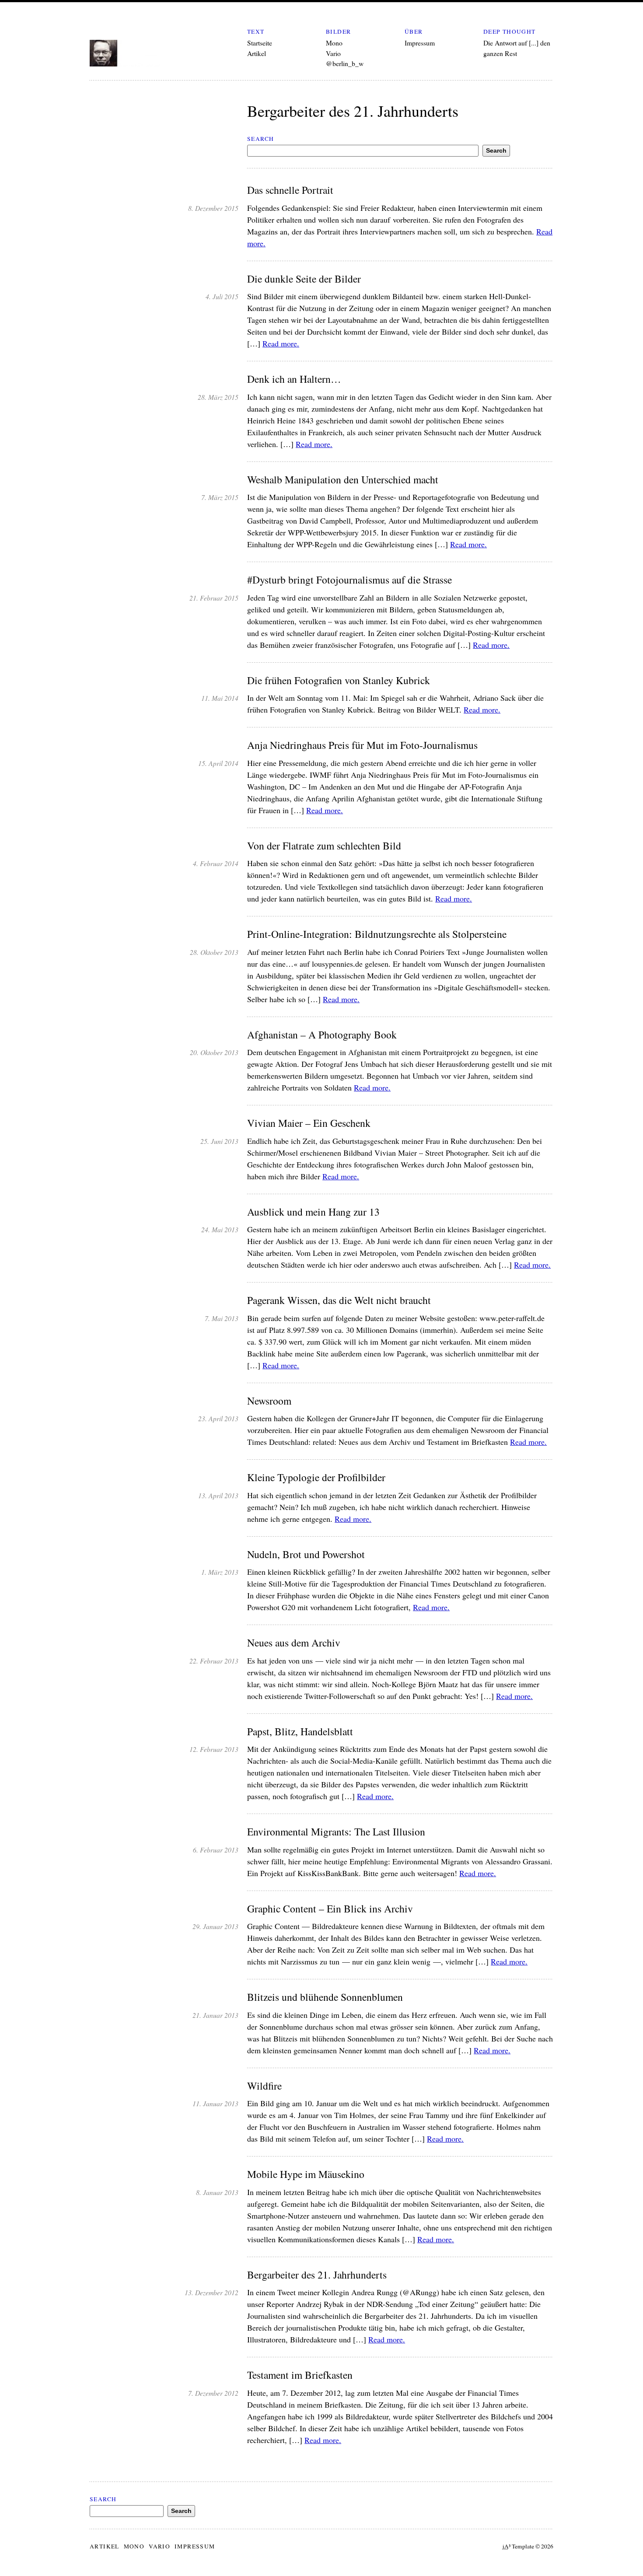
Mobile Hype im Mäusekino (306, 2174)
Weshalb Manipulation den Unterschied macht (343, 480)
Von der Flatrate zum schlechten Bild (324, 846)
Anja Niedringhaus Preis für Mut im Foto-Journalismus (362, 745)
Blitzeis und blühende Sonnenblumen (325, 1997)
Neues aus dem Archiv (294, 1643)
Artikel (257, 53)
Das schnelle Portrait (290, 190)
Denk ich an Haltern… (294, 379)
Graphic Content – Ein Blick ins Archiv (330, 1909)
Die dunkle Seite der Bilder (304, 279)
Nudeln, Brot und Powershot (306, 1554)
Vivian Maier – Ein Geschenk (309, 1123)
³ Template (518, 2546)
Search (260, 139)
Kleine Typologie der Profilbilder (316, 1477)
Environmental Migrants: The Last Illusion (336, 1832)
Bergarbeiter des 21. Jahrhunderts (317, 2275)
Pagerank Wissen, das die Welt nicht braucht (339, 1300)
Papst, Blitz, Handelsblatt (300, 1732)
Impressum (420, 43)
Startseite (260, 43)
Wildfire (264, 2086)
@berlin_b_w (345, 63)
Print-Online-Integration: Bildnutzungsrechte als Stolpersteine (377, 934)
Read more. (281, 343)
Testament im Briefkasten (300, 2375)
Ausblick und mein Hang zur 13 (313, 1212)
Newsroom (269, 1401)
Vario (333, 53)
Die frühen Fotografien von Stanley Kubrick (339, 680)
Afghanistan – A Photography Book (322, 1035)
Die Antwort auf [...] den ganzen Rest (517, 48)
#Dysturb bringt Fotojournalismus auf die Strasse (349, 580)
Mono (334, 43)
